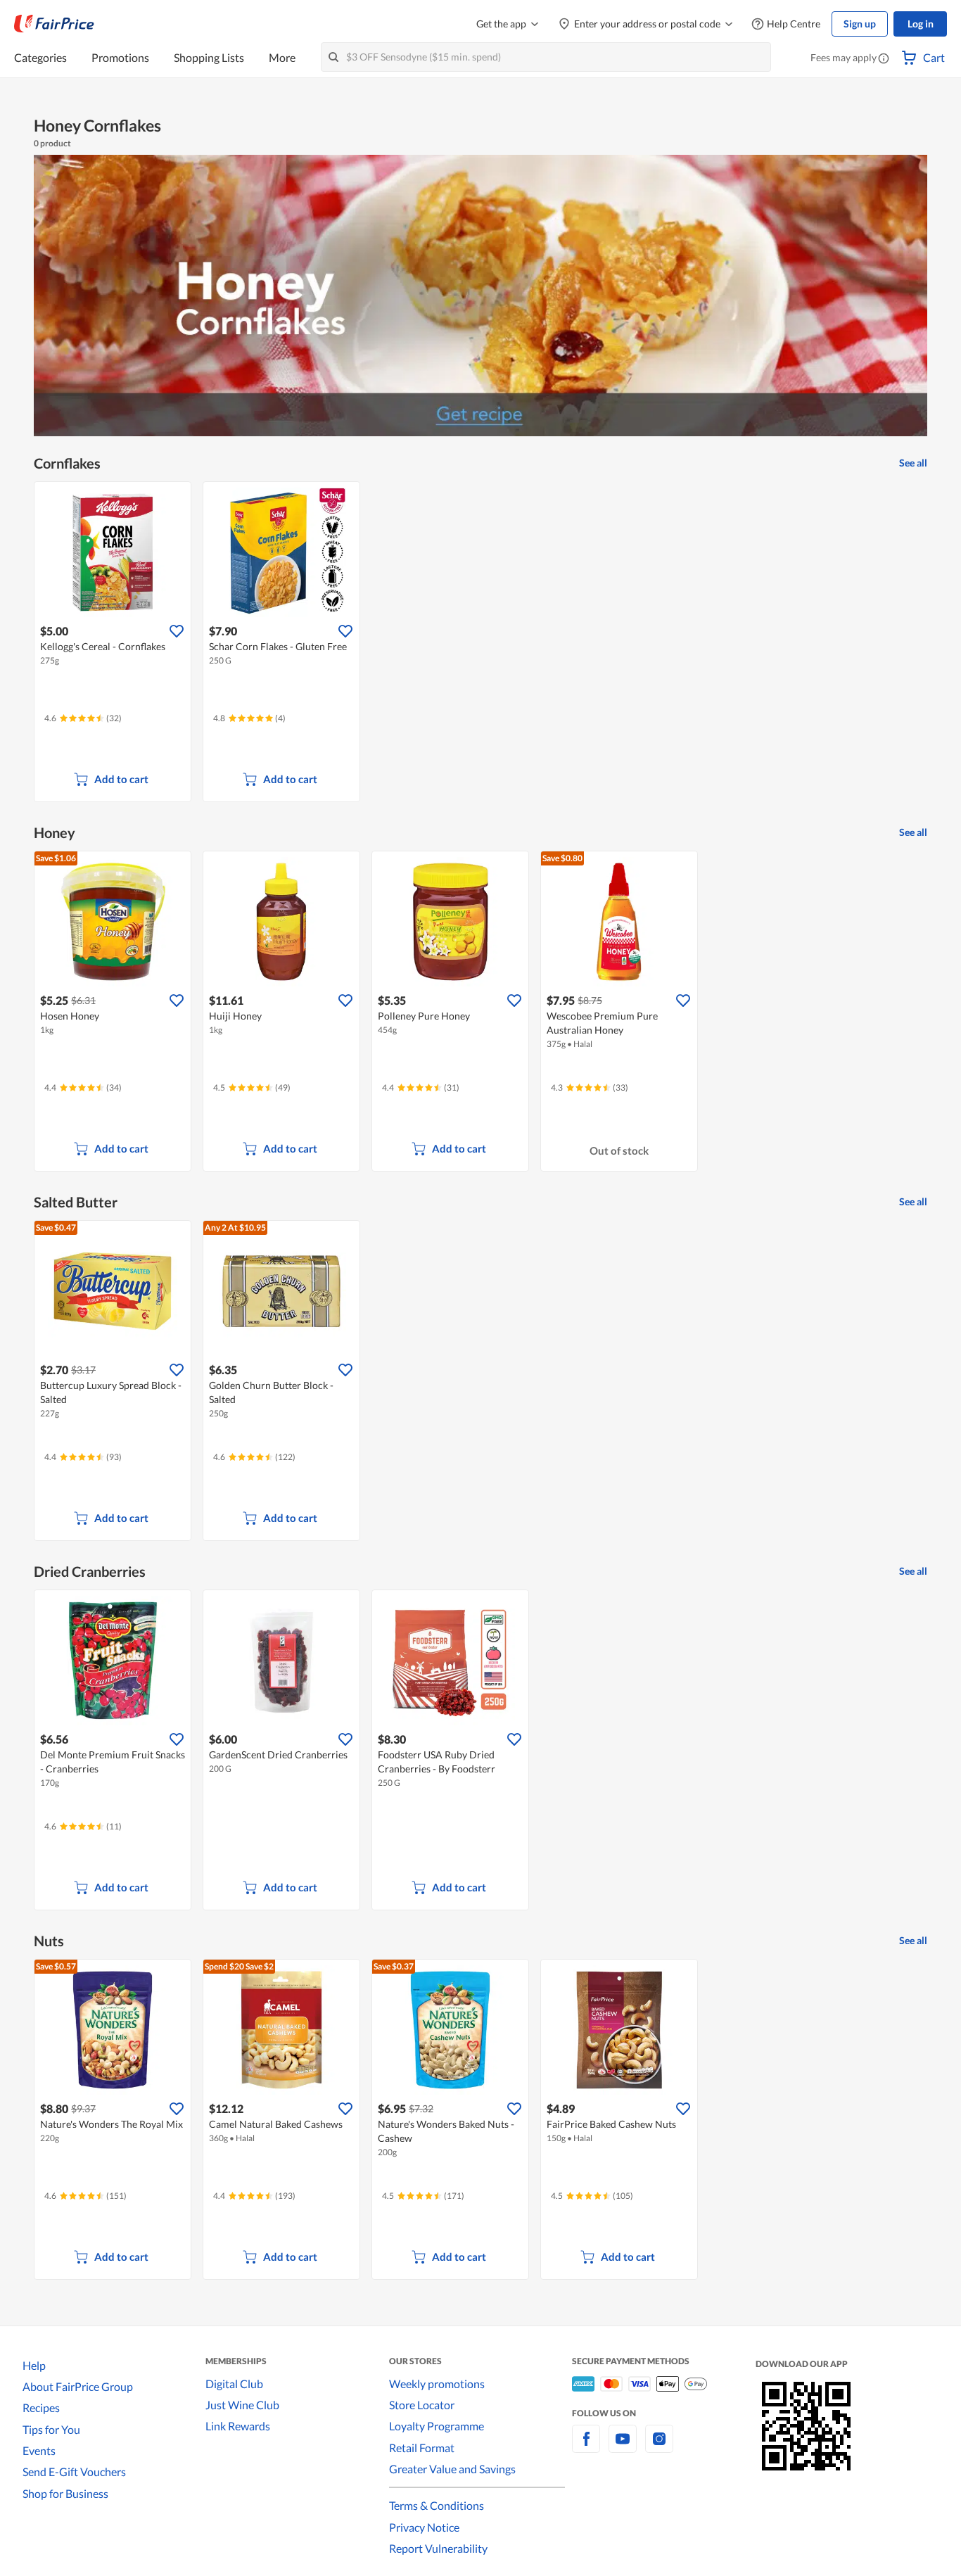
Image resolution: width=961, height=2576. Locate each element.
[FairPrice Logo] (54, 24)
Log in (921, 24)
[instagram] (659, 2447)
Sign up (860, 24)
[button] (884, 59)
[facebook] (586, 2447)
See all (913, 463)
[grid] (480, 643)
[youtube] (623, 2447)
